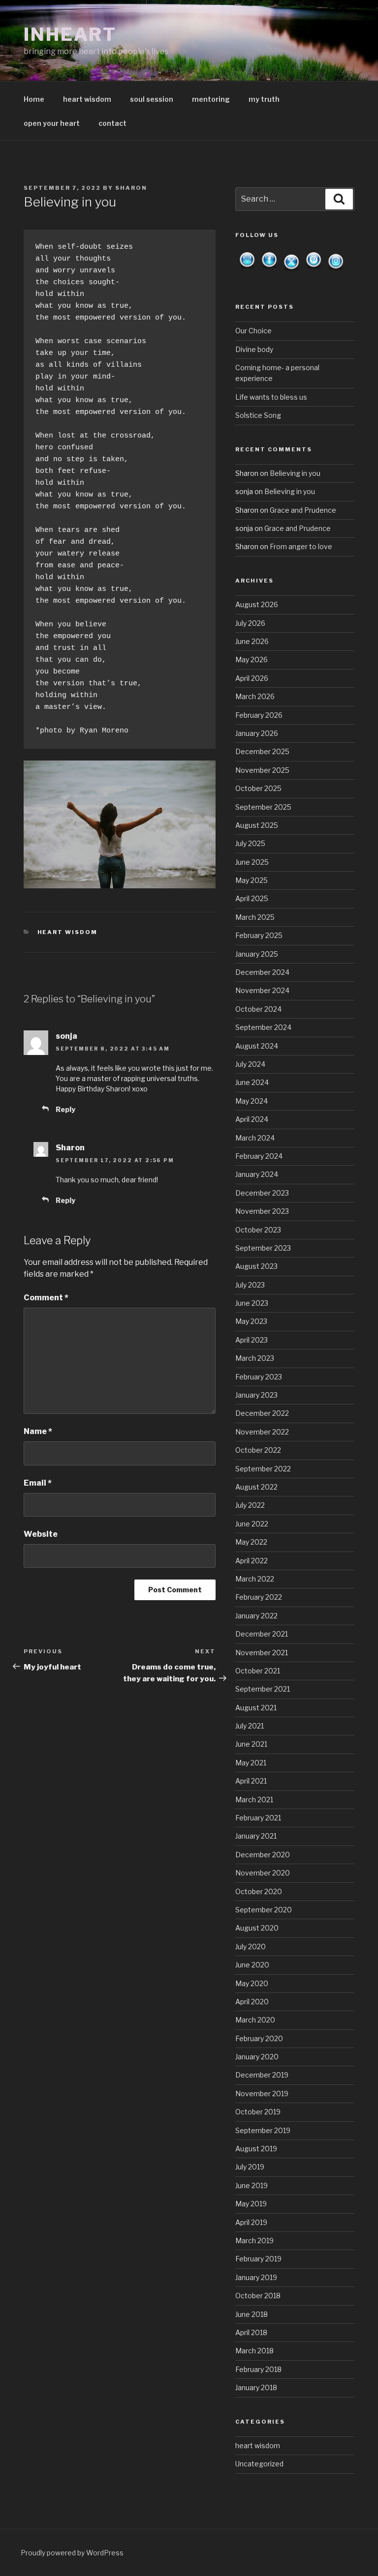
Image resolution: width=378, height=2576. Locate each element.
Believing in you (295, 473)
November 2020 (263, 1873)
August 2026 (257, 604)
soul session (152, 99)
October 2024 (258, 1009)
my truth (264, 99)
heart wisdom (87, 99)
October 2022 (258, 1450)
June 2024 (252, 1082)
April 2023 (252, 1340)
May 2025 (252, 880)
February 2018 (258, 2369)
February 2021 (258, 1818)
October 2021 (258, 1671)
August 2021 (256, 1708)
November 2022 (262, 1432)
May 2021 (251, 1763)
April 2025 (252, 898)
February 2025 (259, 935)
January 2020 (257, 2057)
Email (38, 1483)
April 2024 (252, 1119)
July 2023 (250, 1285)
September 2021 (263, 1689)
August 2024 (257, 1046)
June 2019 (252, 2185)
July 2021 (250, 1726)
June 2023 (252, 1303)
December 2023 (262, 1193)
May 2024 (252, 1101)
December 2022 (262, 1413)
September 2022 (263, 1469)
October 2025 (258, 788)
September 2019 (263, 2130)
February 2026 (259, 715)
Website (41, 1534)
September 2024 (263, 1027)
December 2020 (263, 1855)
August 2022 (256, 1487)
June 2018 (252, 2314)
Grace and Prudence (303, 510)
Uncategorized (259, 2464)
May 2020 (252, 1983)
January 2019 (256, 2277)
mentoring (211, 99)
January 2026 (257, 733)
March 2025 (255, 917)
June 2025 (252, 862)
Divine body (254, 349)
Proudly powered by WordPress (72, 2553)
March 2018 (254, 2351)
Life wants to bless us (271, 397)
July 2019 (250, 2167)
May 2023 (251, 1321)
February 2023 (259, 1377)
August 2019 (256, 2149)
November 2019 (262, 2093)
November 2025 (262, 770)
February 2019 (258, 2259)
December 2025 (262, 751)
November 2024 (262, 990)
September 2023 (263, 1248)
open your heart (52, 123)
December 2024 (262, 972)
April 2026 (252, 678)
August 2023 (256, 1266)
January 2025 (257, 954)
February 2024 (259, 1156)
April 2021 (251, 1781)
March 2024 (255, 1138)
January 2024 (257, 1174)
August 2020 (257, 1928)
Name (38, 1431)
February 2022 (259, 1597)
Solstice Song (258, 415)
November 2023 (262, 1211)
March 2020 (255, 2020)
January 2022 (256, 1616)
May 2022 (251, 1542)
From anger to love (301, 546)
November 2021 (262, 1653)
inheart (70, 34)
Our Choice (253, 331)
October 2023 (258, 1230)
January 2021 (256, 1836)
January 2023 (256, 1395)
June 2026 (252, 641)
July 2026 (250, 623)
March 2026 (255, 696)
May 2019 (251, 2204)
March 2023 (255, 1358)
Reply (65, 1109)
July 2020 (251, 1947)
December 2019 (262, 2075)
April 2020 (252, 2002)
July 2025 (250, 843)
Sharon (131, 188)
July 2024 (250, 1064)
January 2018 (256, 2387)
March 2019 (254, 2240)
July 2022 (250, 1505)
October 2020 (259, 1891)
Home (34, 99)
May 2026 (252, 659)
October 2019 (258, 2112)
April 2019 (251, 2222)
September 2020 (264, 1910)
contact (112, 123)
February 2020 (259, 2038)
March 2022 (255, 1579)
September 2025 (263, 807)
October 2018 (258, 2296)
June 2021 (251, 1744)
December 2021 (262, 1634)
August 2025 (257, 825)
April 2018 (251, 2332)
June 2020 (252, 1965)
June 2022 (252, 1524)
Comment (46, 1298)
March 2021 (254, 1800)
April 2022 (252, 1561)
